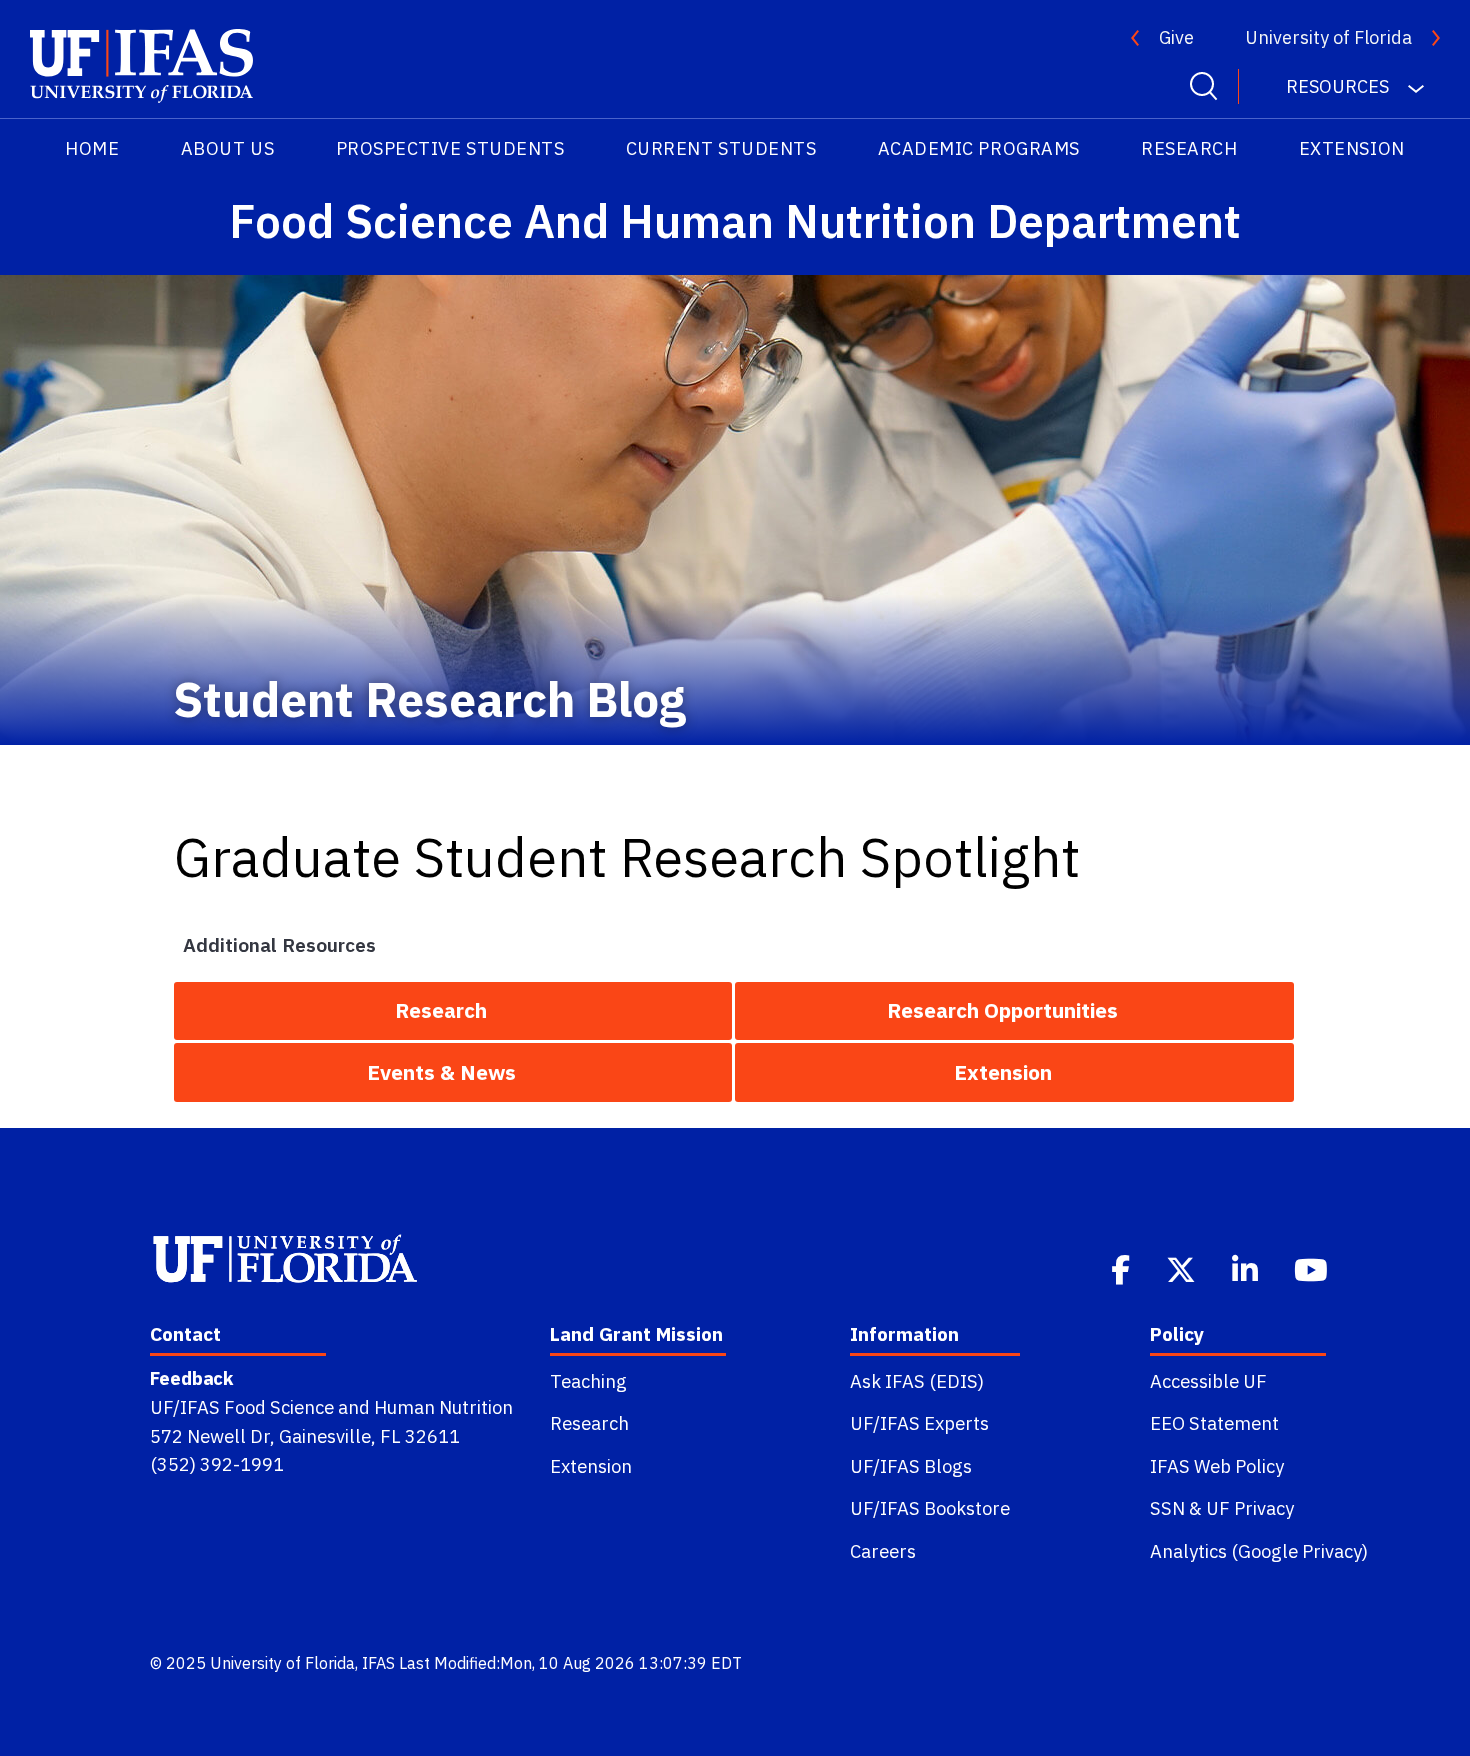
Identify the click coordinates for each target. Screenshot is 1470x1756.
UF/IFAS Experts (919, 1423)
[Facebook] (1122, 1268)
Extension (1352, 148)
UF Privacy (1250, 1508)
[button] (453, 1011)
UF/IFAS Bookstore (930, 1508)
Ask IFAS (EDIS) (917, 1381)
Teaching (588, 1381)
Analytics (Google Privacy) (1259, 1551)
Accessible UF (1208, 1381)
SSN (1167, 1508)
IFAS (378, 1663)
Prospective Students (450, 148)
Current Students (721, 148)
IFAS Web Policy (1217, 1466)
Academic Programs (979, 148)
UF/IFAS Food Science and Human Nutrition (331, 1407)
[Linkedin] (1247, 1268)
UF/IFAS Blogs (911, 1466)
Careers (883, 1551)
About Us (227, 148)
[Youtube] (1313, 1268)
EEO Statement (1214, 1423)
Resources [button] (1339, 86)
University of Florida (1328, 37)
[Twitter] (1183, 1268)
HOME (92, 148)
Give (1176, 37)
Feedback (191, 1378)
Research (1189, 148)
